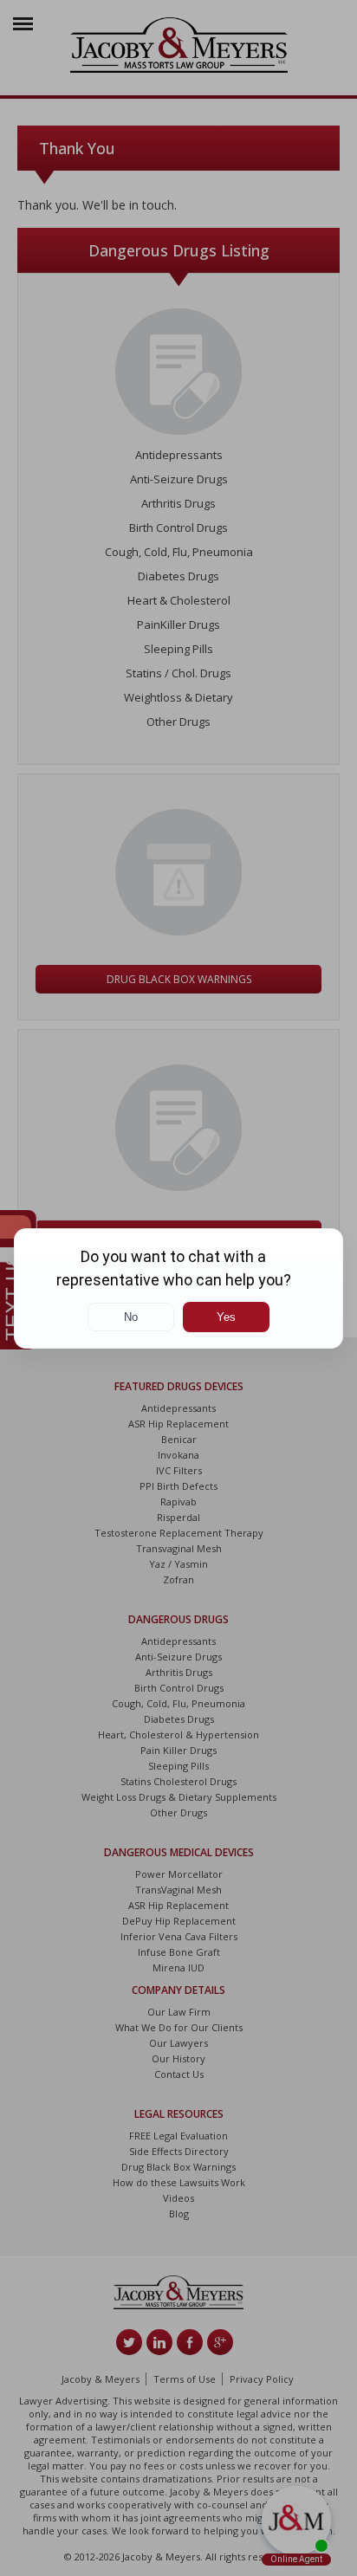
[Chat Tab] (178, 1288)
